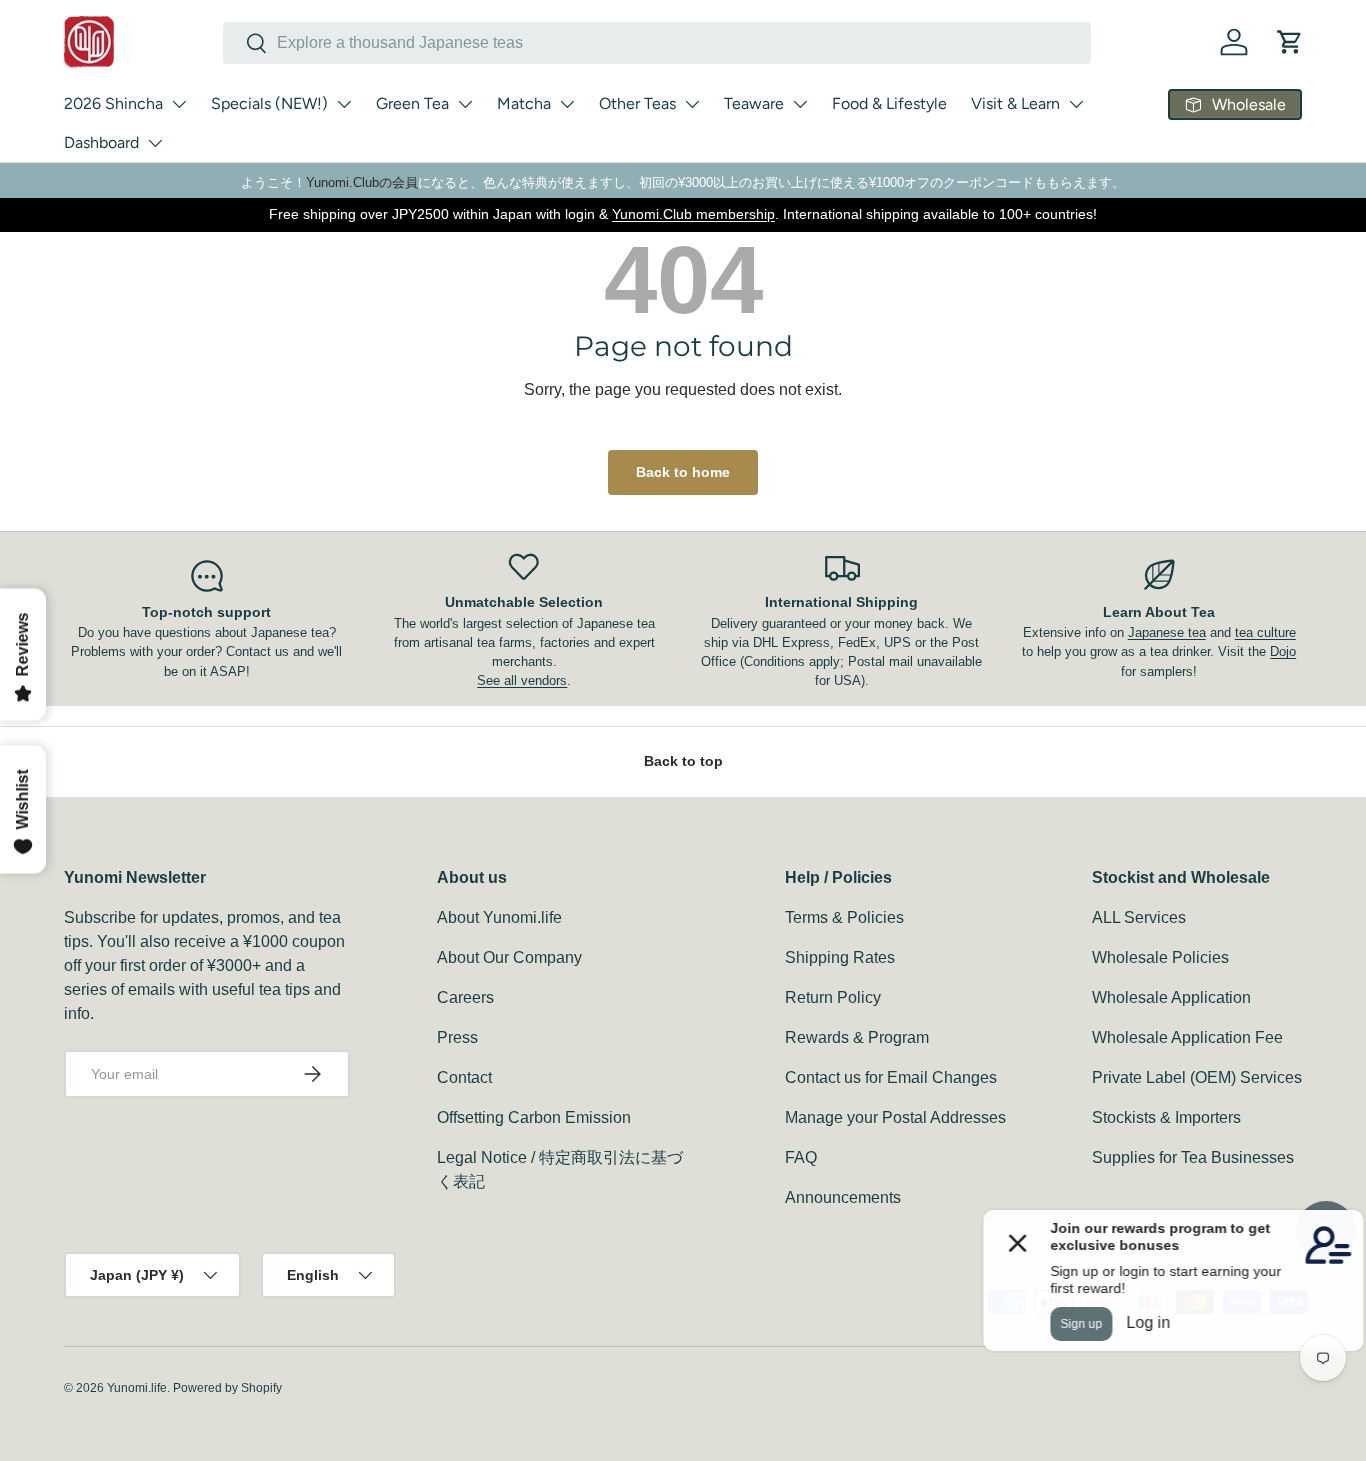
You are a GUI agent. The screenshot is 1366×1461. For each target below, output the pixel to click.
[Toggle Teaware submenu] (800, 104)
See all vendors (522, 680)
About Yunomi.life (499, 917)
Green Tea (412, 103)
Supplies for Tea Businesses (1193, 1157)
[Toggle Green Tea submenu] (465, 104)
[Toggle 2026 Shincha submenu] (179, 104)
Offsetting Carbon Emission (534, 1117)
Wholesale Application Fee (1187, 1037)
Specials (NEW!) (269, 103)
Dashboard (101, 142)
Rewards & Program (857, 1037)
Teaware (754, 103)
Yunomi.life (137, 1388)
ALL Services (1139, 917)
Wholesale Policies (1160, 957)
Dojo (1283, 651)
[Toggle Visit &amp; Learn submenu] (1076, 104)
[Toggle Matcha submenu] (567, 104)
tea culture (1265, 632)
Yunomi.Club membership (693, 214)
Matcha (524, 103)
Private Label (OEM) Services (1197, 1077)
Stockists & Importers (1166, 1117)
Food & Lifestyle (889, 103)
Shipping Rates (840, 957)
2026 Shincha (113, 103)
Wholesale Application (1171, 997)
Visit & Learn (1015, 103)
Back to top (683, 761)
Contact (464, 1077)
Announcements (843, 1197)
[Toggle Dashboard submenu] (155, 143)
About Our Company (509, 957)
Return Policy (833, 997)
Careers (465, 997)
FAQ (801, 1157)
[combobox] (657, 43)
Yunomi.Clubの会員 (362, 182)
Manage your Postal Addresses (895, 1117)
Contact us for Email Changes (891, 1077)
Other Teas (637, 103)
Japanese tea (1167, 632)
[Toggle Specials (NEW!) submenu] (344, 104)
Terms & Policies (844, 917)
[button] (1290, 42)
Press (457, 1037)
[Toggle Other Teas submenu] (692, 104)
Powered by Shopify (227, 1388)
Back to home (683, 472)
